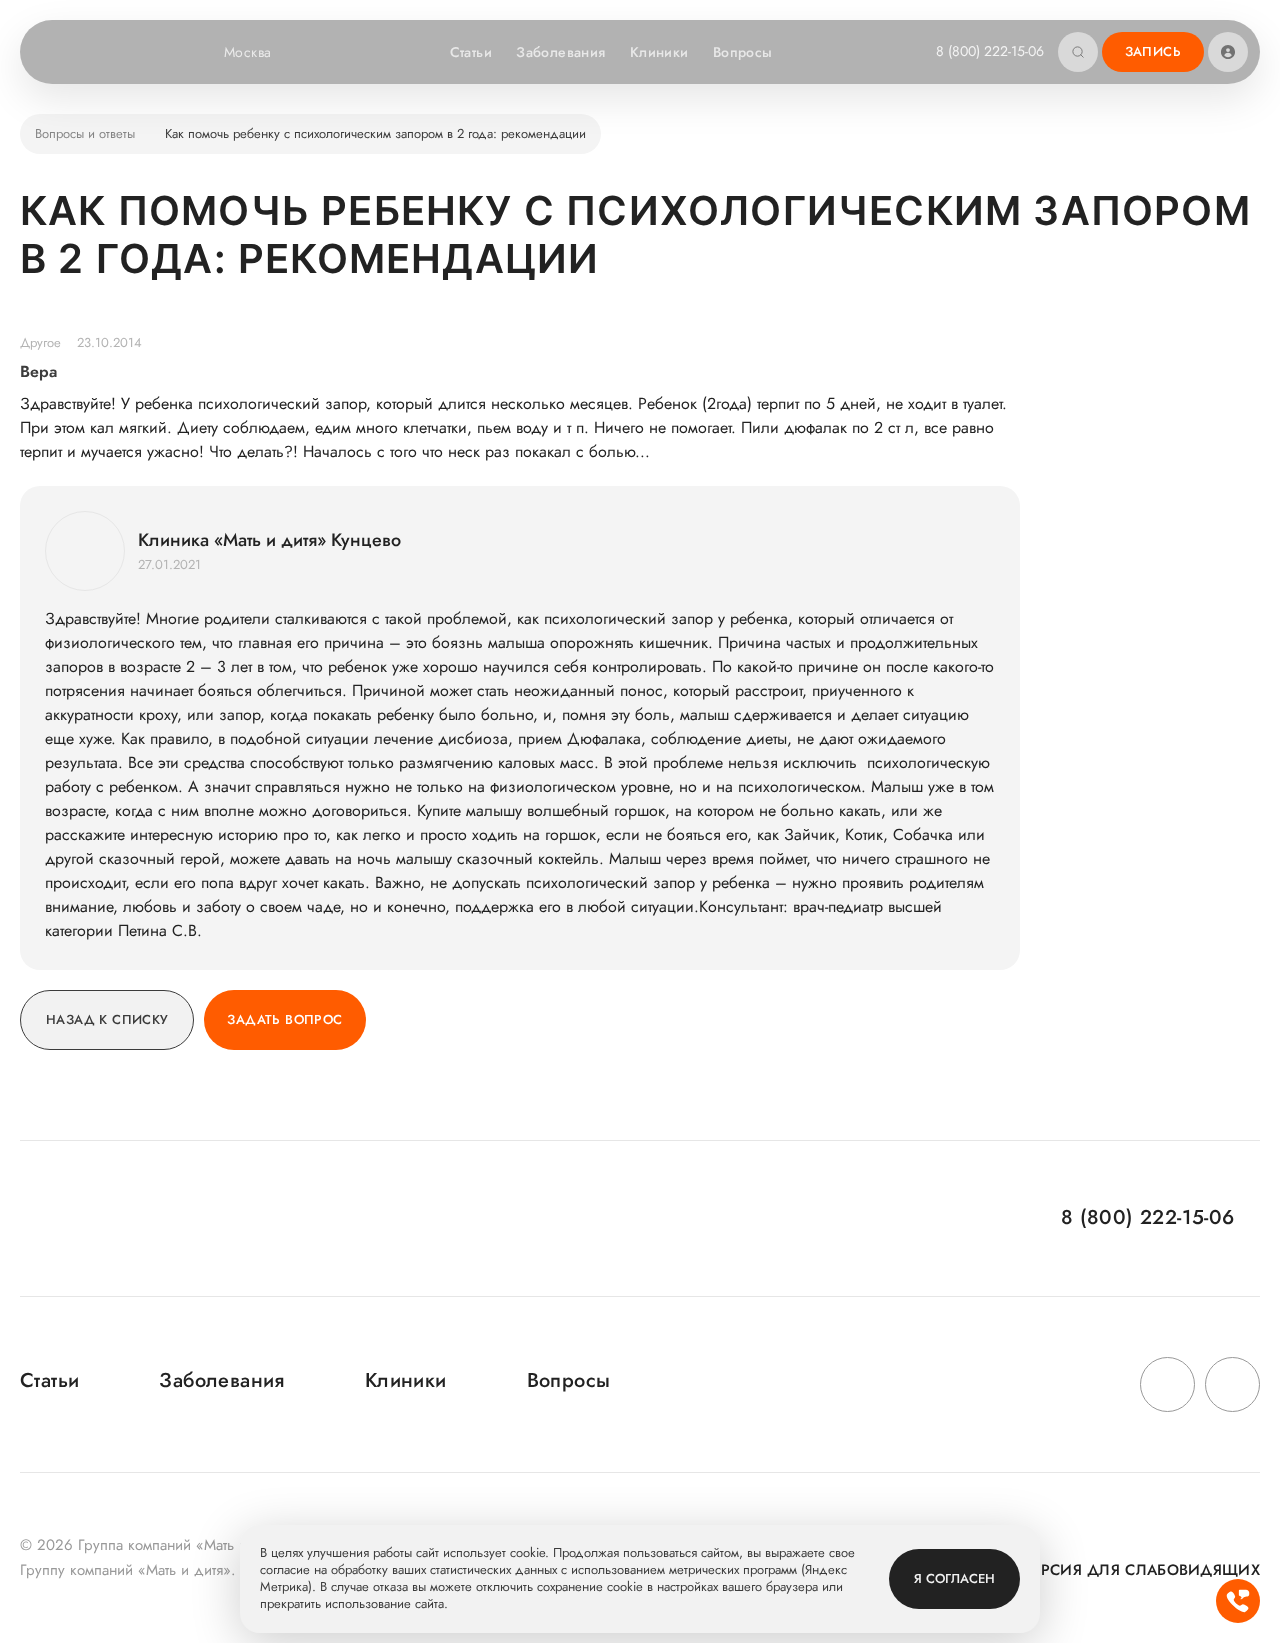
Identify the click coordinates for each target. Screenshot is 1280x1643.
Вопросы (743, 52)
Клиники (659, 52)
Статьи (471, 52)
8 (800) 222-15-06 (990, 51)
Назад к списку (107, 1019)
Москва (248, 52)
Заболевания (561, 52)
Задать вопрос (284, 1019)
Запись (1153, 51)
